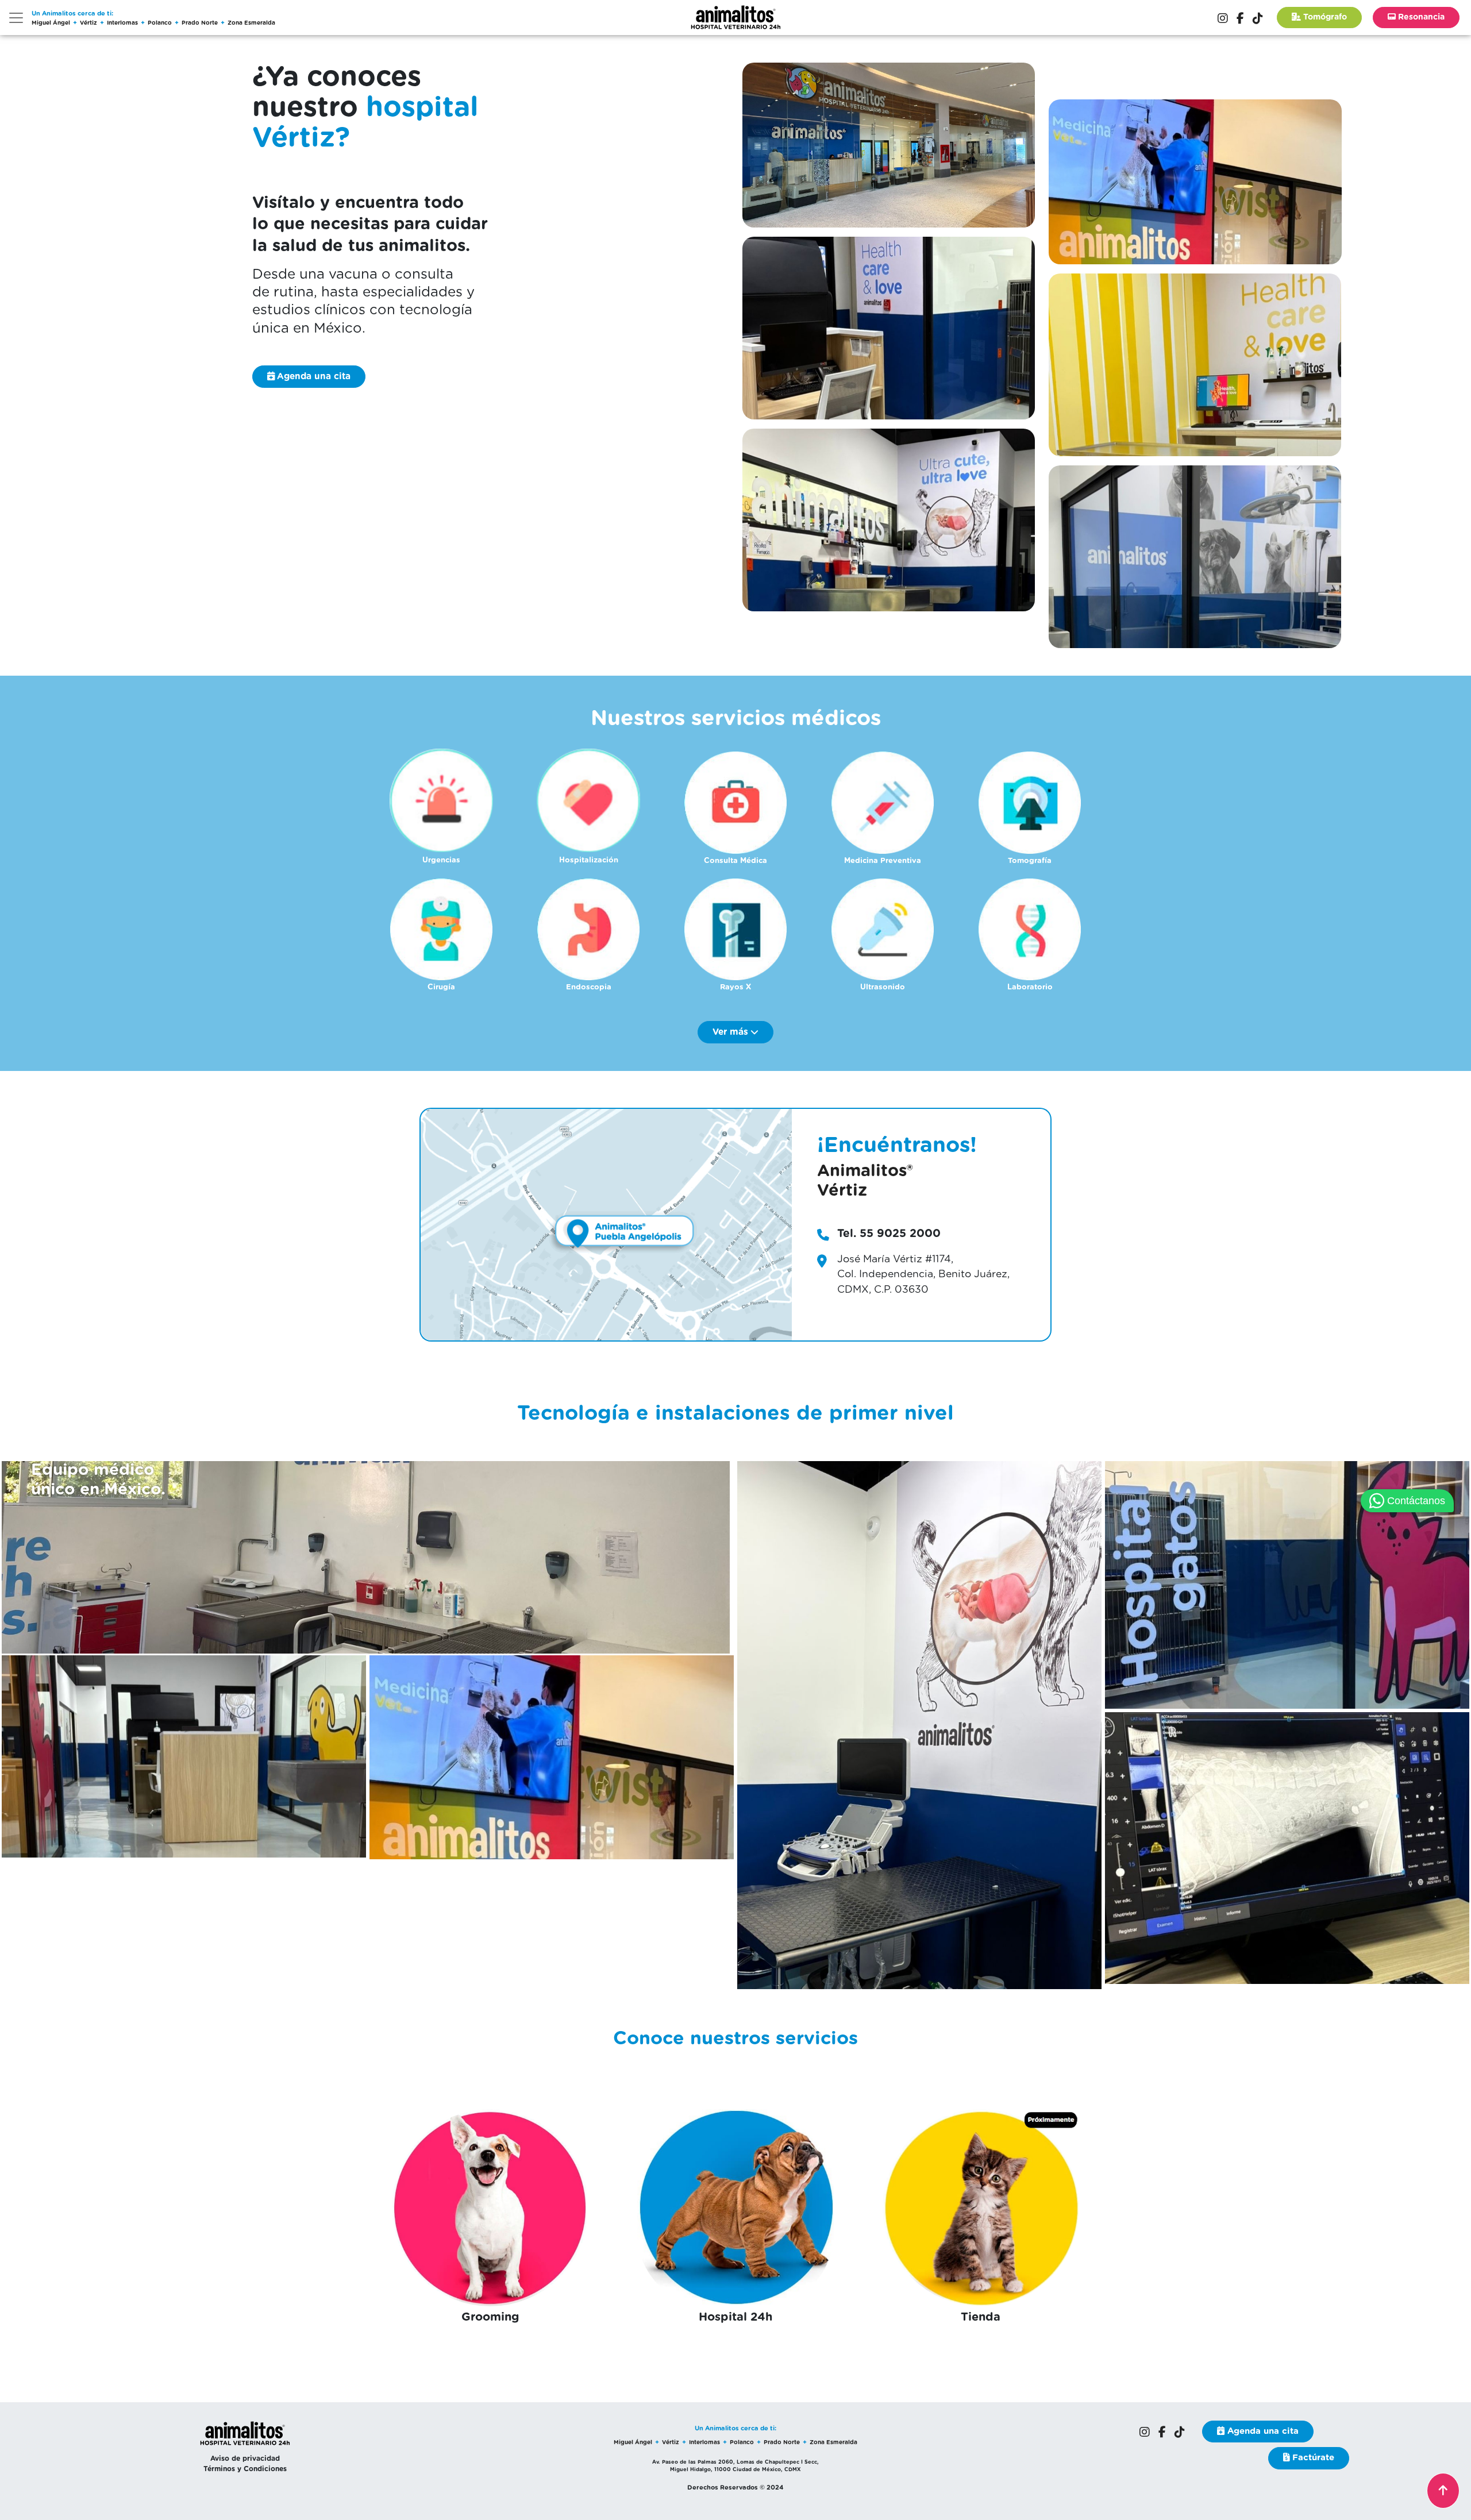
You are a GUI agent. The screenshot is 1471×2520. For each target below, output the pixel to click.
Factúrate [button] (1312, 2458)
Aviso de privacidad (245, 2459)
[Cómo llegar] (606, 1224)
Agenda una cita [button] (1262, 2431)
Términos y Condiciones (245, 2469)
